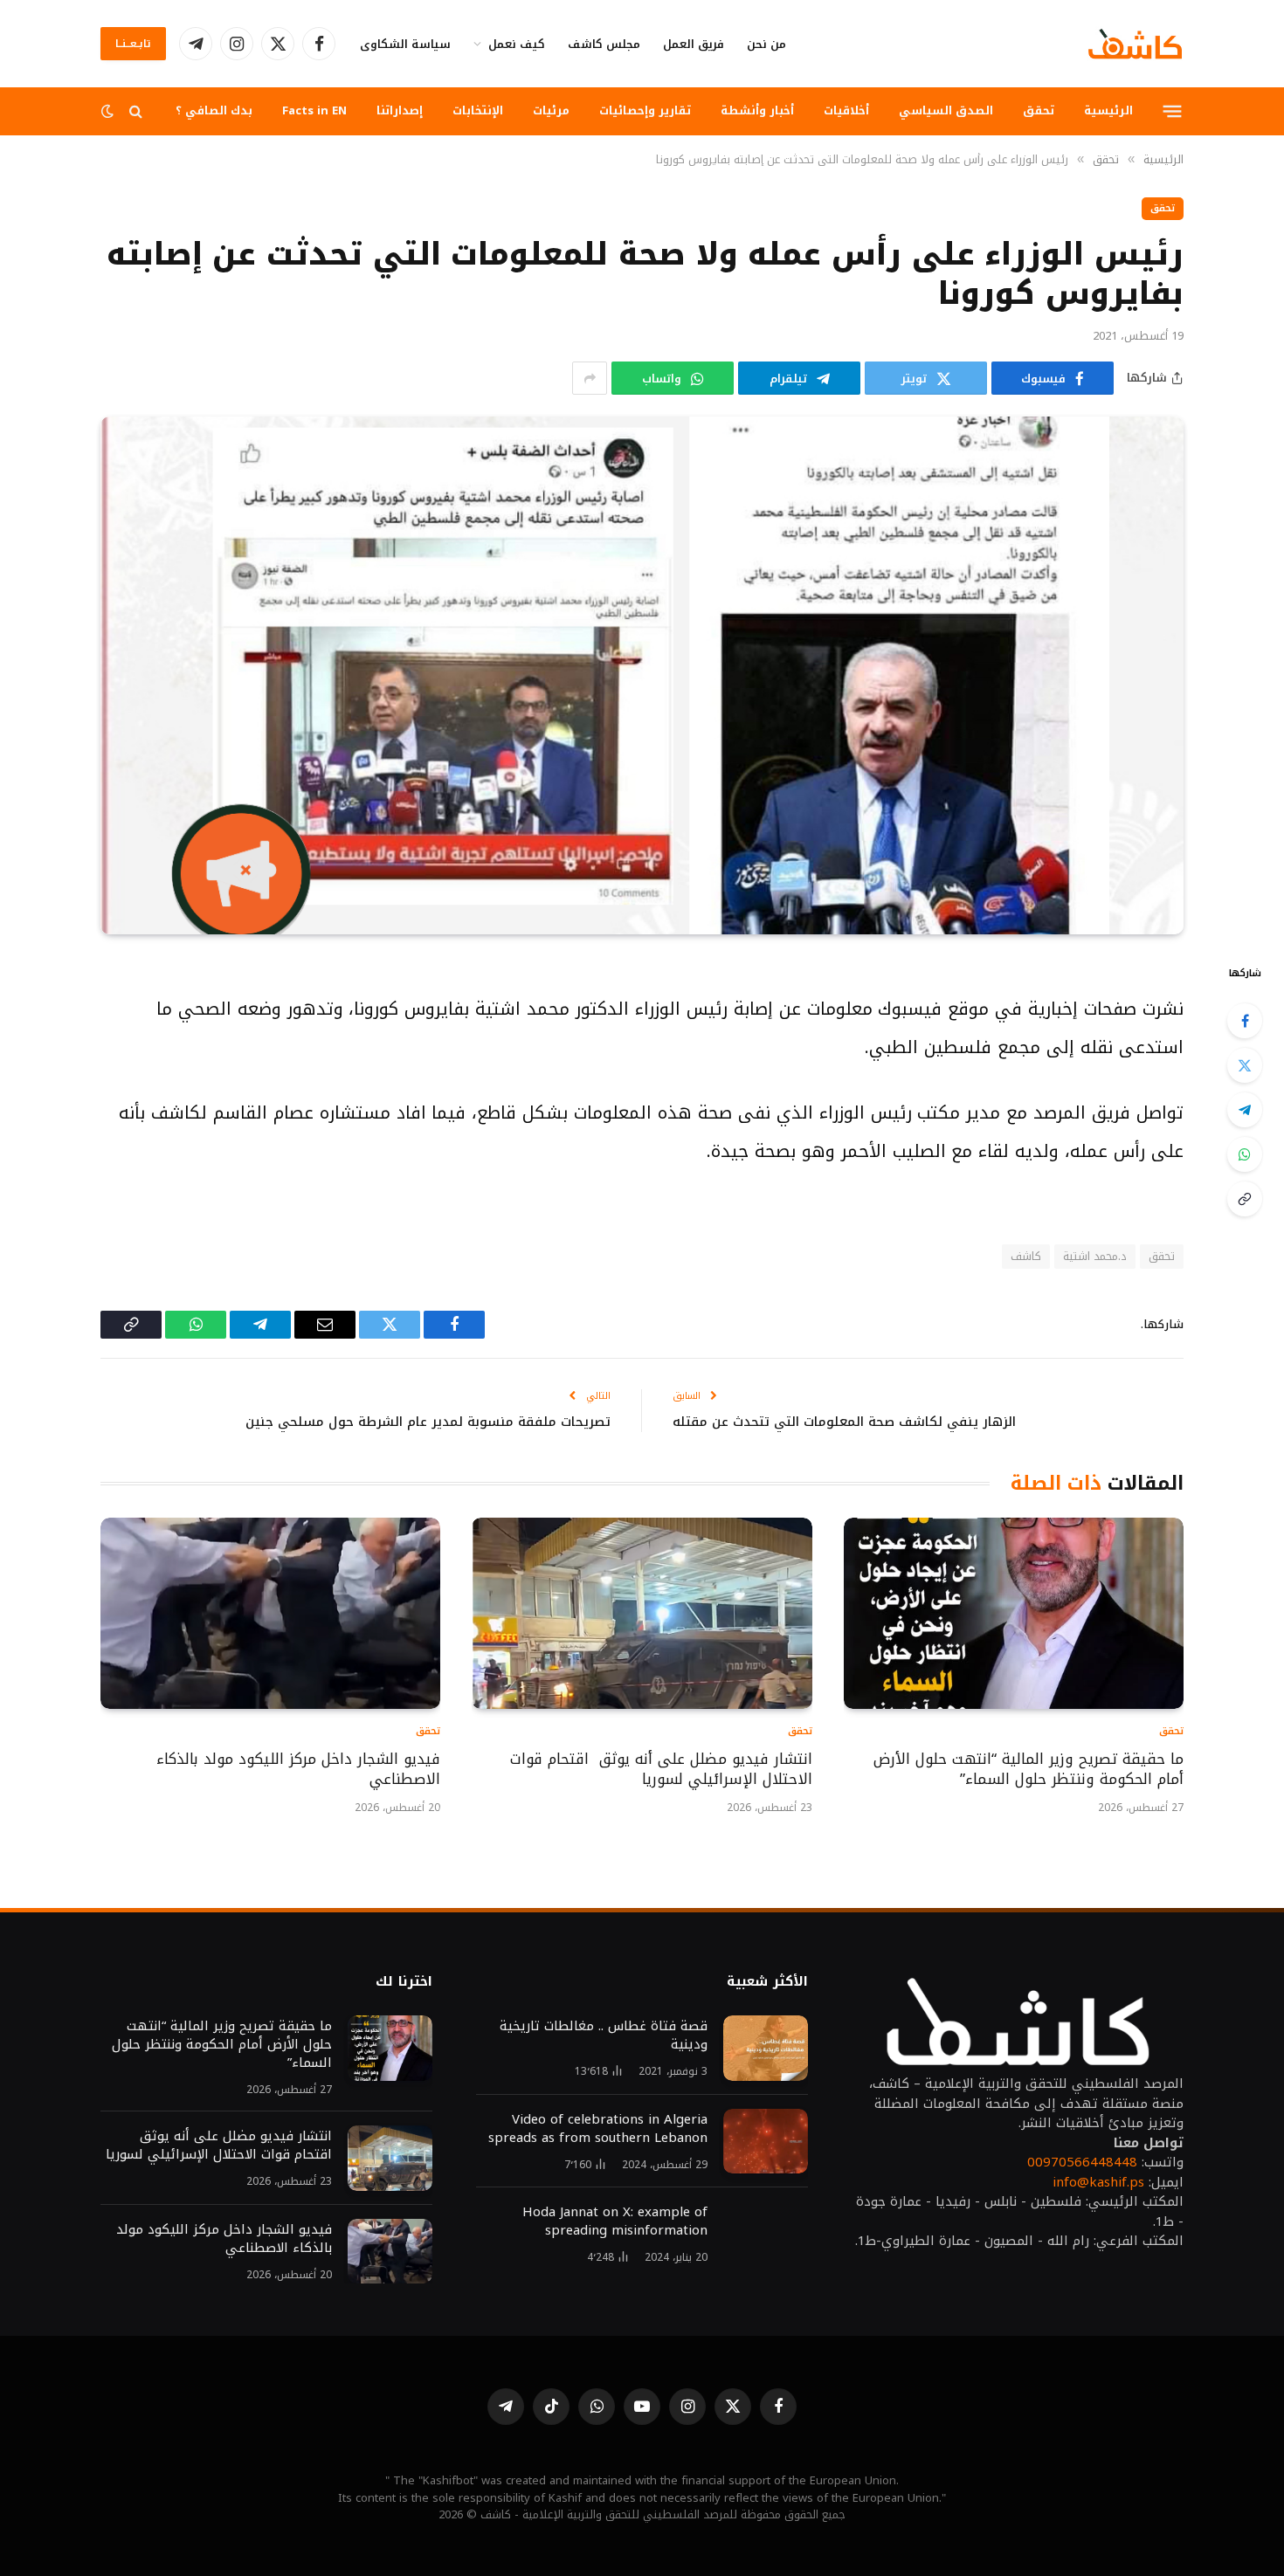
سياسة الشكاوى (405, 44)
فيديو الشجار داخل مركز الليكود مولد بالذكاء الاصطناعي (298, 1770)
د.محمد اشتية (1095, 1256)
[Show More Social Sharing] (590, 378)
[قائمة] (1173, 111)
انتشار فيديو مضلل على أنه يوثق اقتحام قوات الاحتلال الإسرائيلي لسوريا (661, 1770)
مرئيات (551, 110)
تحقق (1039, 110)
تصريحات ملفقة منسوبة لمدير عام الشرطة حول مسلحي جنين (428, 1422)
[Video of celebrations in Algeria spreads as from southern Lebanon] (766, 2142)
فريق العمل (694, 44)
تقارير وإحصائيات (645, 110)
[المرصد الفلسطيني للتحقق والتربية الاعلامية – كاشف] (1135, 44)
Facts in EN (314, 110)
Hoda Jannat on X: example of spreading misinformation (615, 2221)
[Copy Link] (1245, 1199)
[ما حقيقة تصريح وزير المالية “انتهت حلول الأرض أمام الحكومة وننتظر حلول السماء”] (1014, 1613)
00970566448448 (1082, 2162)
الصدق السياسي (946, 110)
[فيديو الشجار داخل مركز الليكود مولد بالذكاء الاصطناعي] (270, 1613)
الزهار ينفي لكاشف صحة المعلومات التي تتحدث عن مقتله (844, 1422)
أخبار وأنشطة (757, 110)
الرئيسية (1108, 110)
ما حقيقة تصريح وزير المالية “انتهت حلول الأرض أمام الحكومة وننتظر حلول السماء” (1029, 1770)
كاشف (1026, 1256)
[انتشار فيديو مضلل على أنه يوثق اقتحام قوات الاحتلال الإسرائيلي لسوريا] (642, 1613)
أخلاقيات (846, 110)
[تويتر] (1245, 1065)
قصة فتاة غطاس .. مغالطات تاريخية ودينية (604, 2035)
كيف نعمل (517, 44)
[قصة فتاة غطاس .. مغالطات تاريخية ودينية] (766, 2048)
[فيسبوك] (1245, 1021)
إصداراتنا (400, 110)
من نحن (766, 44)
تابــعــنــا (133, 44)
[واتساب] (1245, 1154)
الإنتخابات (478, 110)
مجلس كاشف (604, 44)
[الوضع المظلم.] (109, 111)
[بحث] (136, 111)
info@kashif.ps (1098, 2182)
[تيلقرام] (1245, 1110)
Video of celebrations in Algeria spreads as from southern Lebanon (598, 2129)
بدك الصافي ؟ (214, 110)
